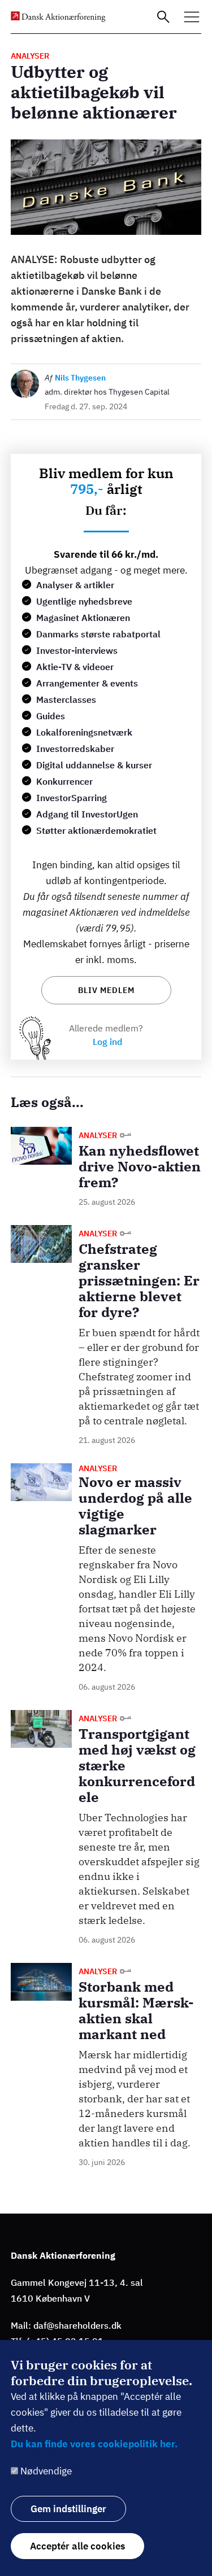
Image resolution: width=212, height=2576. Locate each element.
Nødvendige (46, 2471)
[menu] (192, 17)
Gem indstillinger (68, 2509)
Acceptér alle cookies (77, 2546)
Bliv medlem (106, 990)
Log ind (107, 1042)
